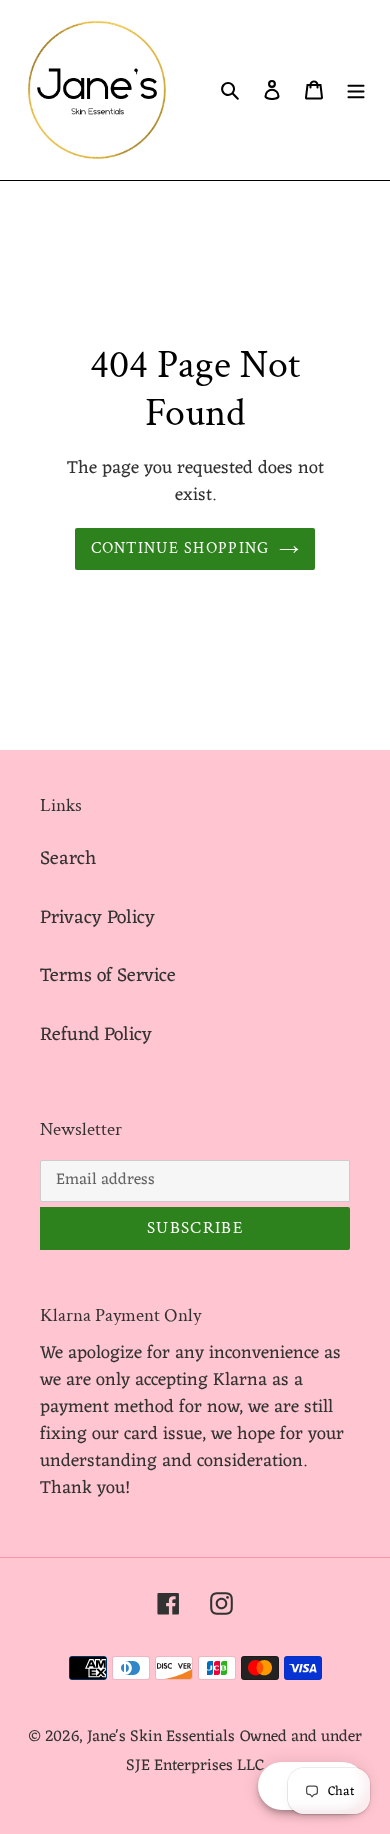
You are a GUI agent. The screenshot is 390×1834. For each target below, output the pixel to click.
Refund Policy (96, 1035)
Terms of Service (108, 976)
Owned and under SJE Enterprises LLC (244, 1751)
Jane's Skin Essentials (161, 1737)
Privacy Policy (97, 918)
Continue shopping (180, 548)
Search (68, 859)
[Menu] (356, 90)
